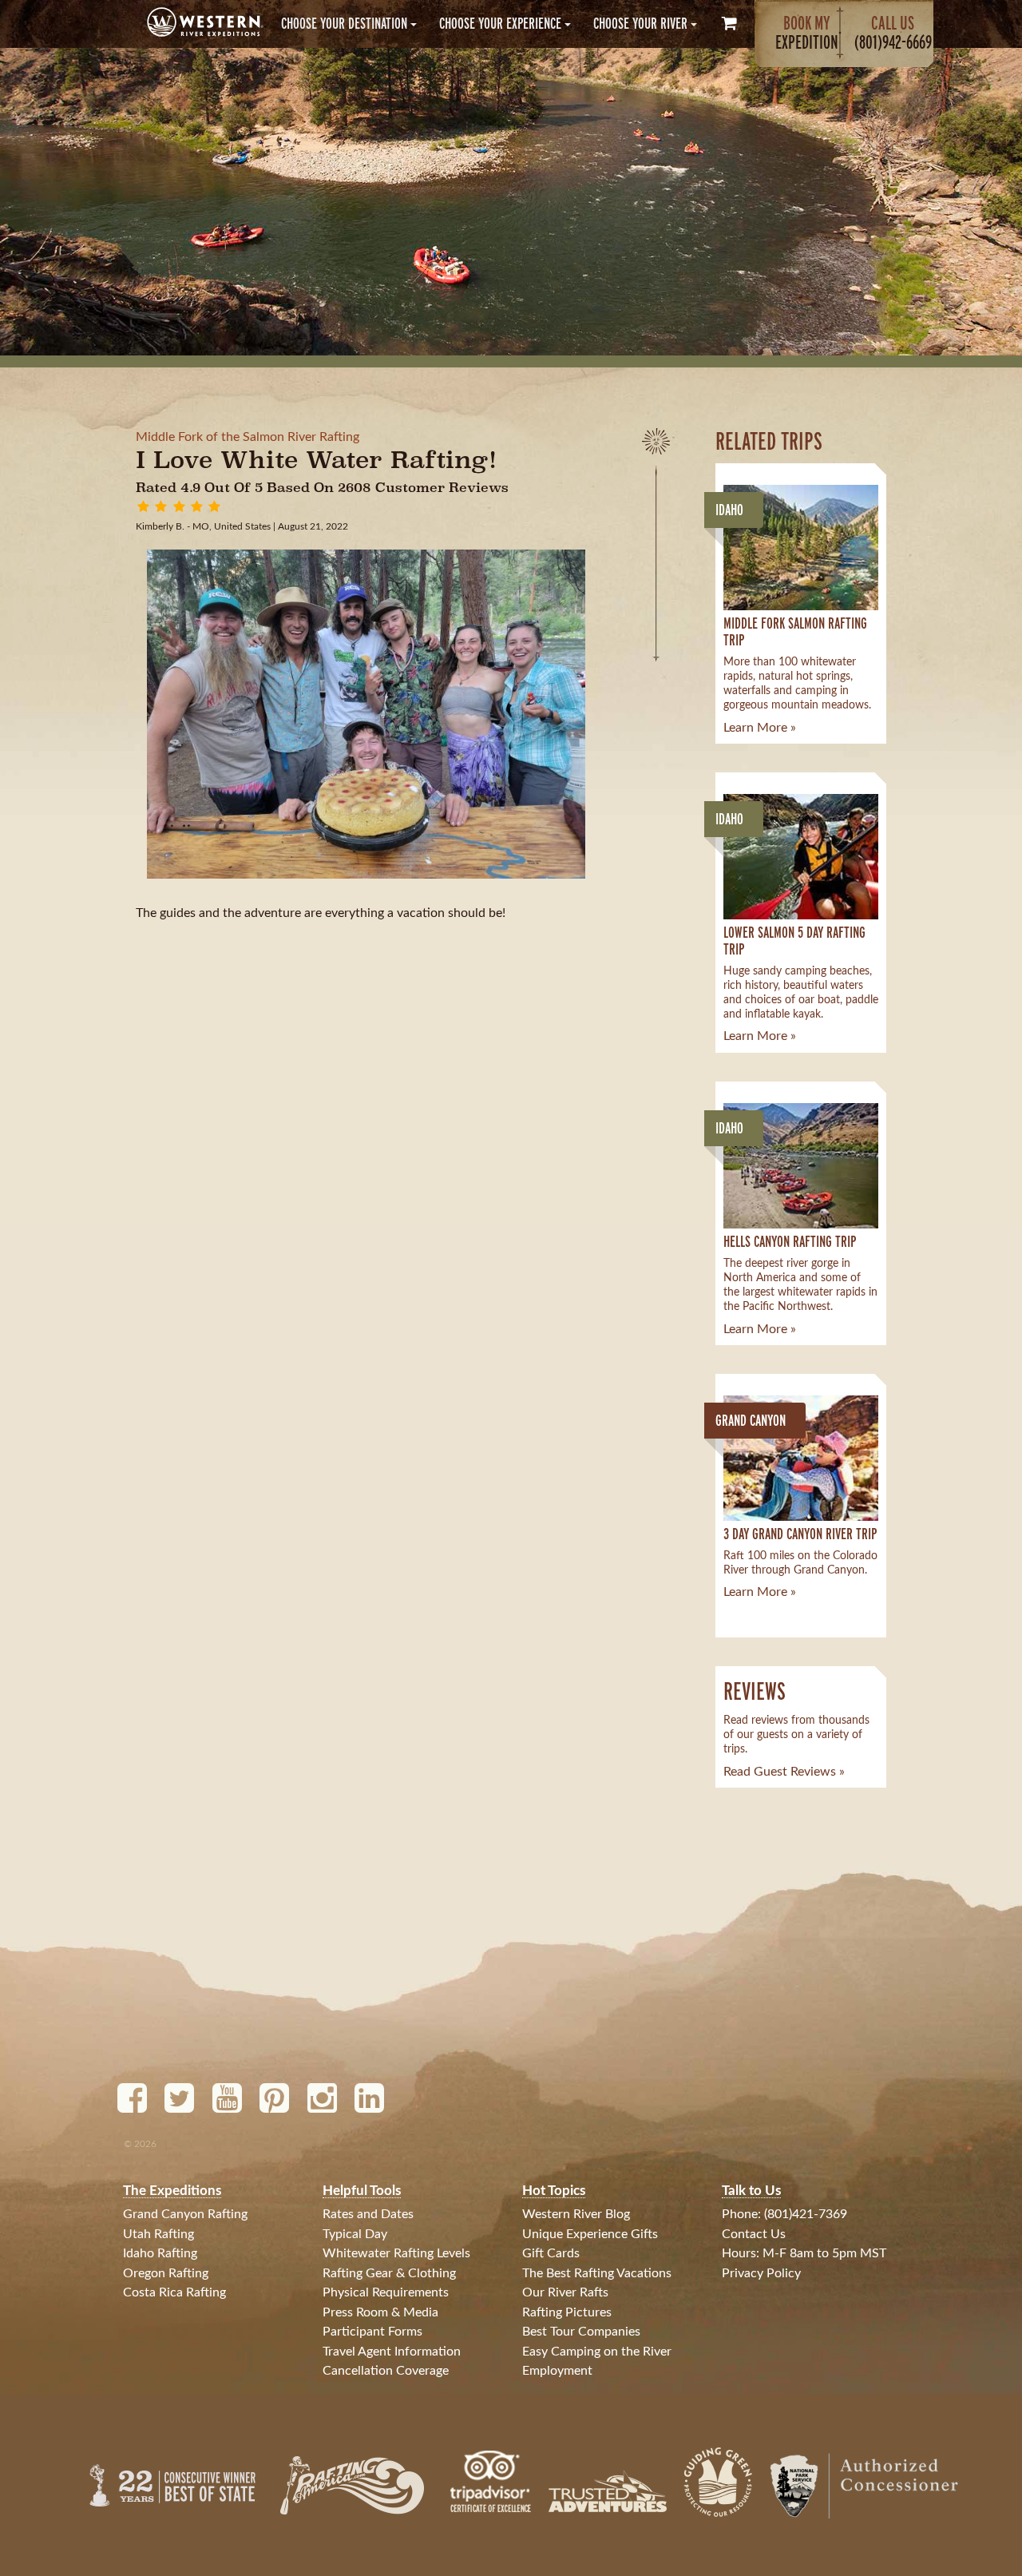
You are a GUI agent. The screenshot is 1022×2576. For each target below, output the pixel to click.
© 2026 (140, 2144)
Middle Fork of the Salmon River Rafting (248, 437)
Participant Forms (372, 2332)
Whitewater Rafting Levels (396, 2253)
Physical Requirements (386, 2292)
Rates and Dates (368, 2214)
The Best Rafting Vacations (597, 2273)
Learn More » (760, 728)
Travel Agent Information (392, 2352)
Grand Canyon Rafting (185, 2214)
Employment (557, 2371)
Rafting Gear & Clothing (389, 2273)
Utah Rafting (158, 2234)
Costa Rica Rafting (174, 2292)
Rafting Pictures (567, 2312)
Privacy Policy (761, 2273)
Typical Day (355, 2234)
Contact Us (754, 2234)
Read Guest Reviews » (784, 1772)
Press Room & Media (380, 2312)
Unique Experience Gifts (590, 2234)
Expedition (807, 32)
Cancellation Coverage (386, 2371)
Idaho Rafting (160, 2253)
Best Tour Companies (581, 2332)
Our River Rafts (565, 2292)
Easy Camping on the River (597, 2352)
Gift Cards (551, 2253)
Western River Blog (576, 2214)
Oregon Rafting (166, 2273)
